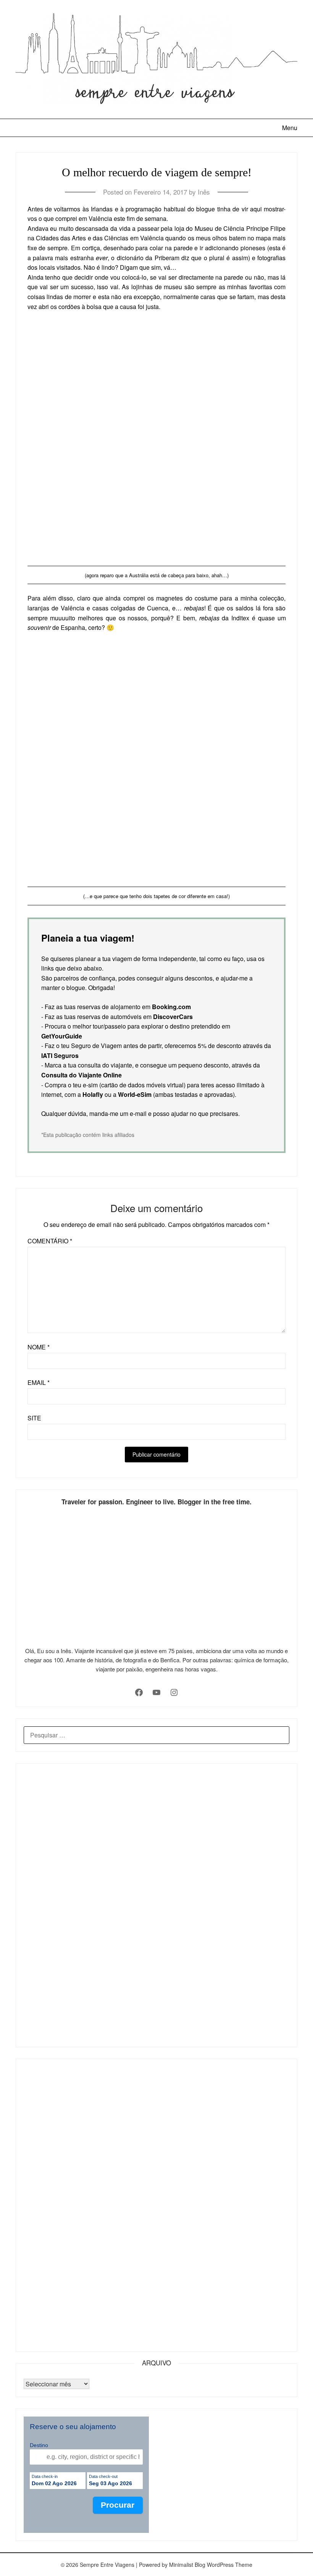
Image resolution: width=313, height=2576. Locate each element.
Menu (290, 128)
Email (39, 1382)
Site (34, 1418)
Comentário (50, 1241)
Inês (204, 192)
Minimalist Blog (187, 2565)
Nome (39, 1347)
